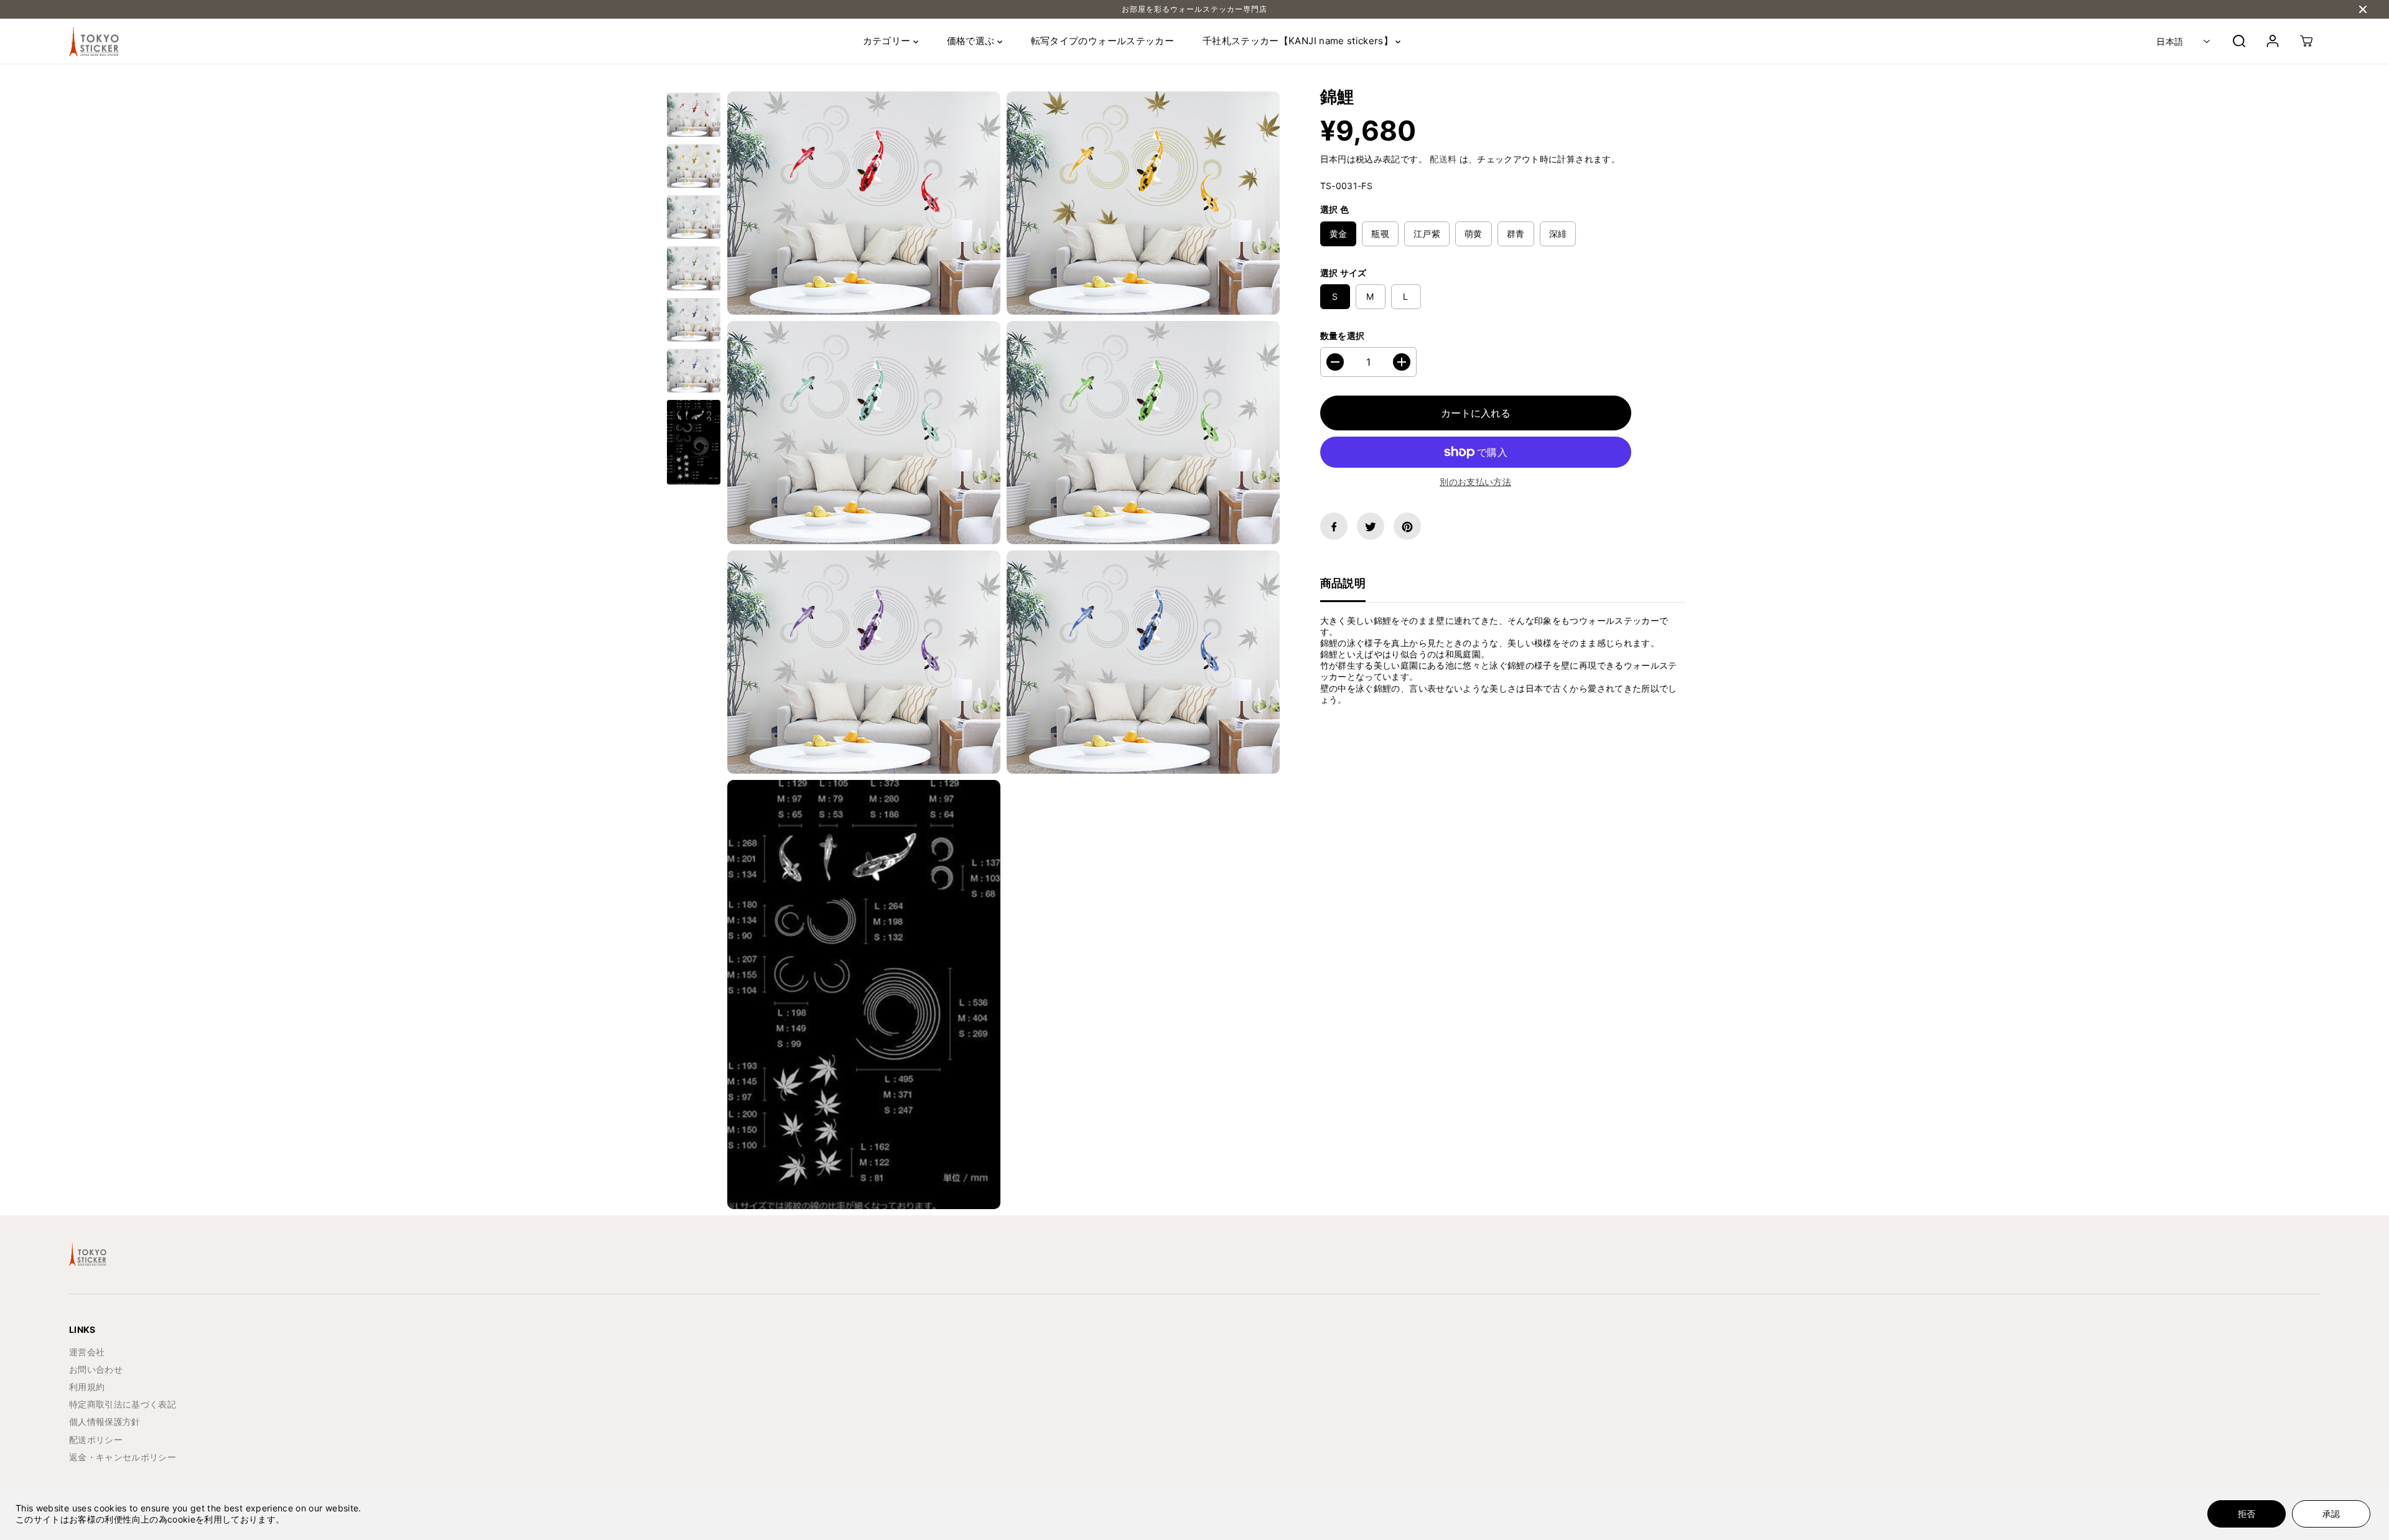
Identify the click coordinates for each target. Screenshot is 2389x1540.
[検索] (2239, 41)
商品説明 (1343, 584)
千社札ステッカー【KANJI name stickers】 (1299, 41)
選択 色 (1334, 210)
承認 (2331, 1514)
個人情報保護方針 (105, 1422)
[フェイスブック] (1334, 527)
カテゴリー (888, 41)
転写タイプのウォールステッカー (1102, 41)
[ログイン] (2273, 41)
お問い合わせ (96, 1369)
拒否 (2247, 1514)
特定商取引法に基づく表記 (123, 1404)
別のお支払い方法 (1475, 482)
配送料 (1443, 159)
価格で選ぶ (972, 41)
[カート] (2306, 41)
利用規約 (87, 1387)
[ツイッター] (1371, 527)
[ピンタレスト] (1407, 527)
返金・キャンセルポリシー (123, 1457)
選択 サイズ (1344, 273)
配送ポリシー (96, 1440)
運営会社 (87, 1352)
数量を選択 (1343, 336)
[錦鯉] (864, 203)
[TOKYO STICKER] (94, 42)
